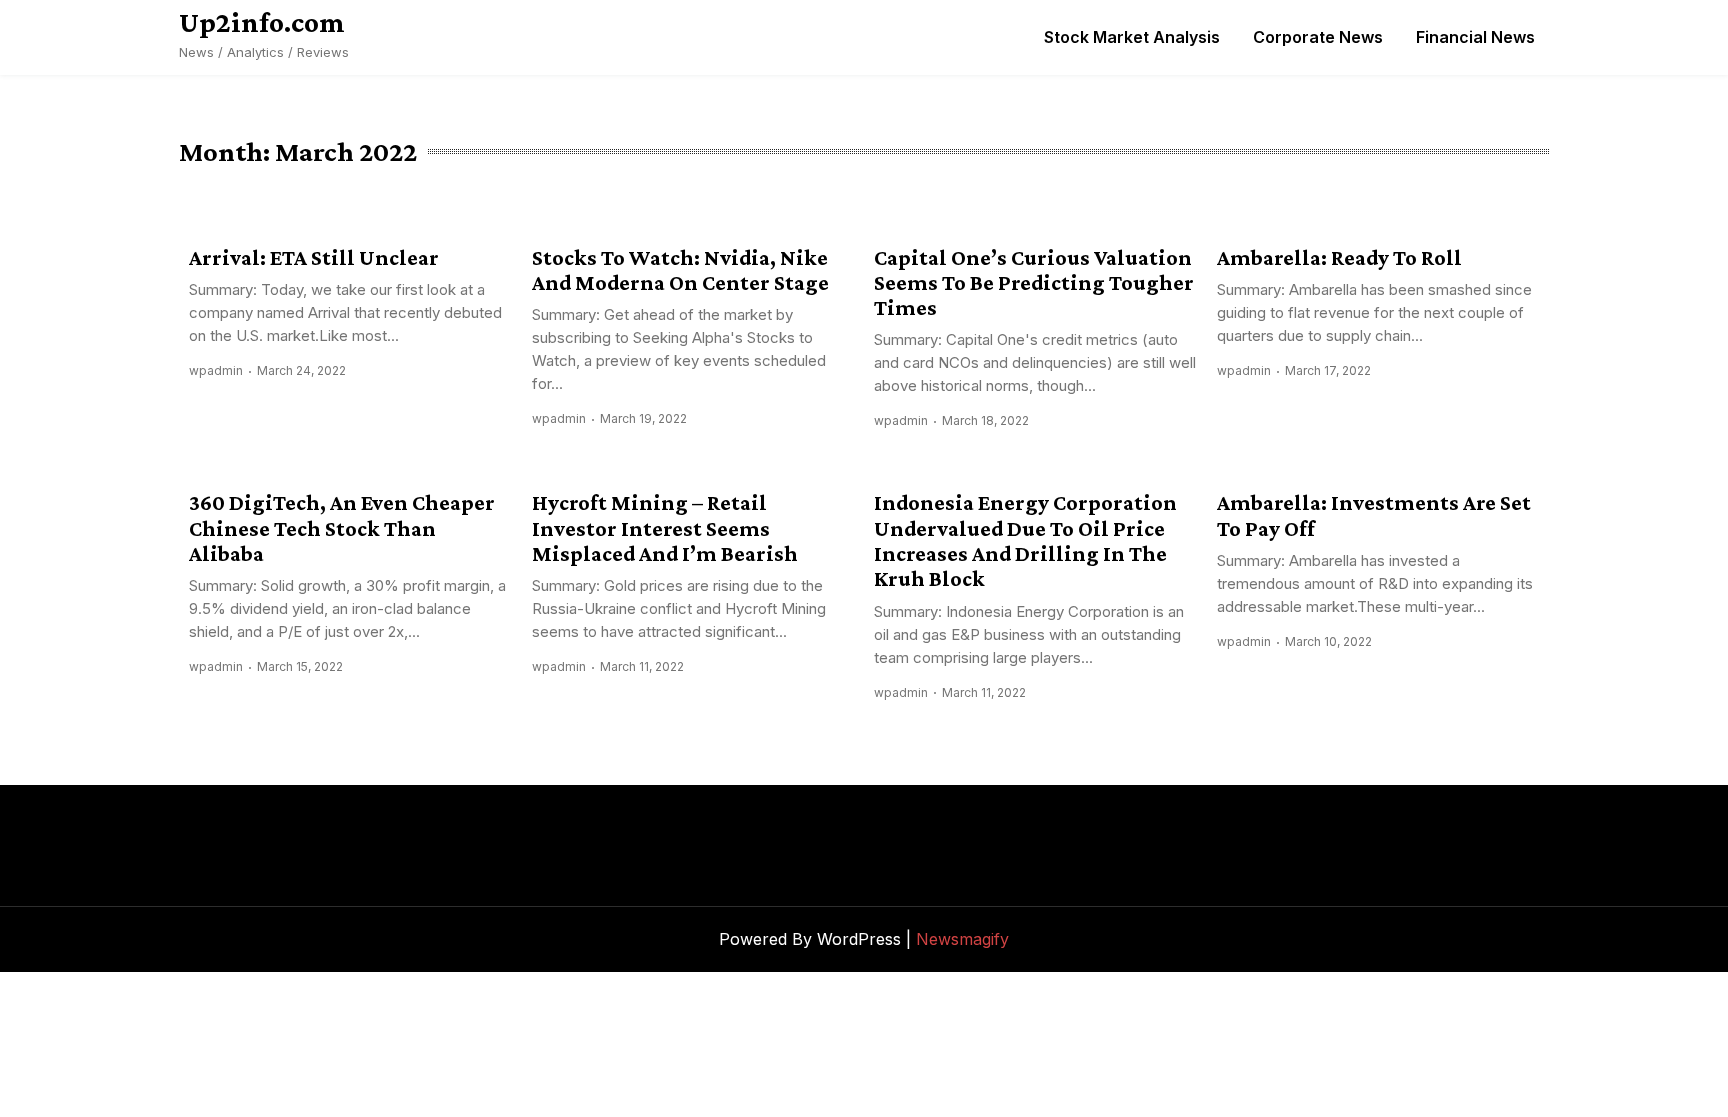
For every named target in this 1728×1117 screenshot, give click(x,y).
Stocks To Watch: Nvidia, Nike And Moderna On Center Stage (680, 270)
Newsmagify (962, 939)
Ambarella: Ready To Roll (1339, 257)
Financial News (1475, 37)
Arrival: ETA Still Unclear (314, 257)
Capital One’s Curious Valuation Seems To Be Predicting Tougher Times (1034, 283)
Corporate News (1318, 37)
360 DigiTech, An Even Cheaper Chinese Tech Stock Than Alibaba (342, 528)
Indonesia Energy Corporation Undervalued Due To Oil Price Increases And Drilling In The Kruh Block (1025, 540)
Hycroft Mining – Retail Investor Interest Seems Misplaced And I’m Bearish (665, 528)
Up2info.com (262, 22)
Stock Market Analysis (1132, 37)
